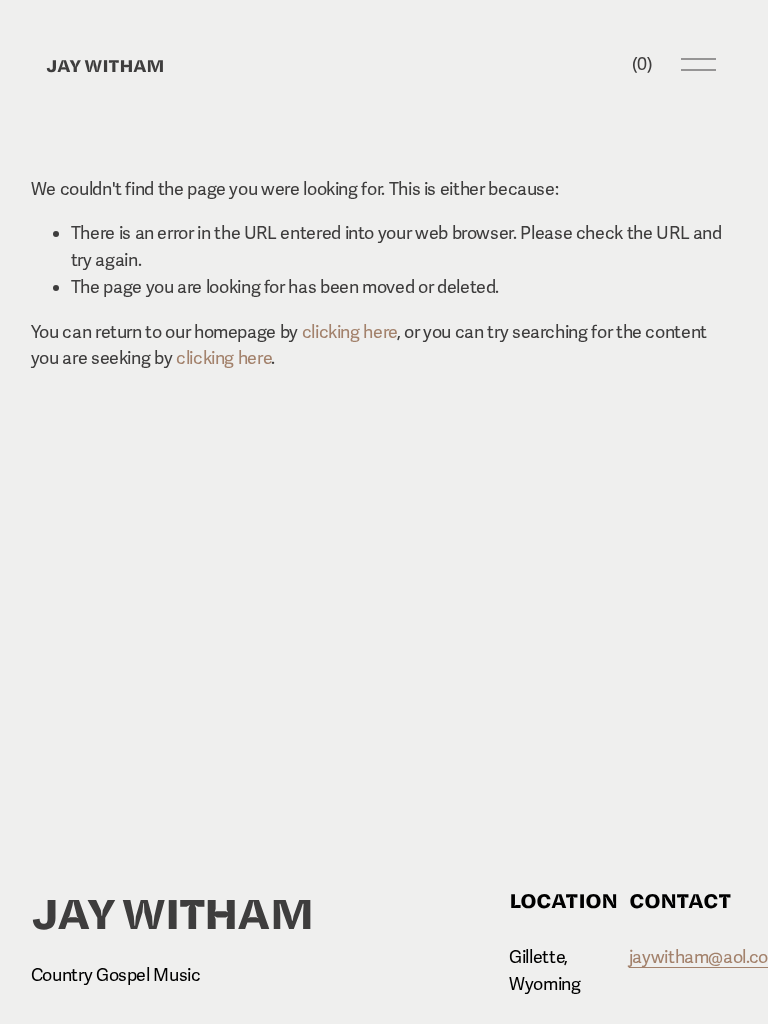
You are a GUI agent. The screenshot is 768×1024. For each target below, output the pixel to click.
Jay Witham (105, 64)
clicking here (349, 332)
